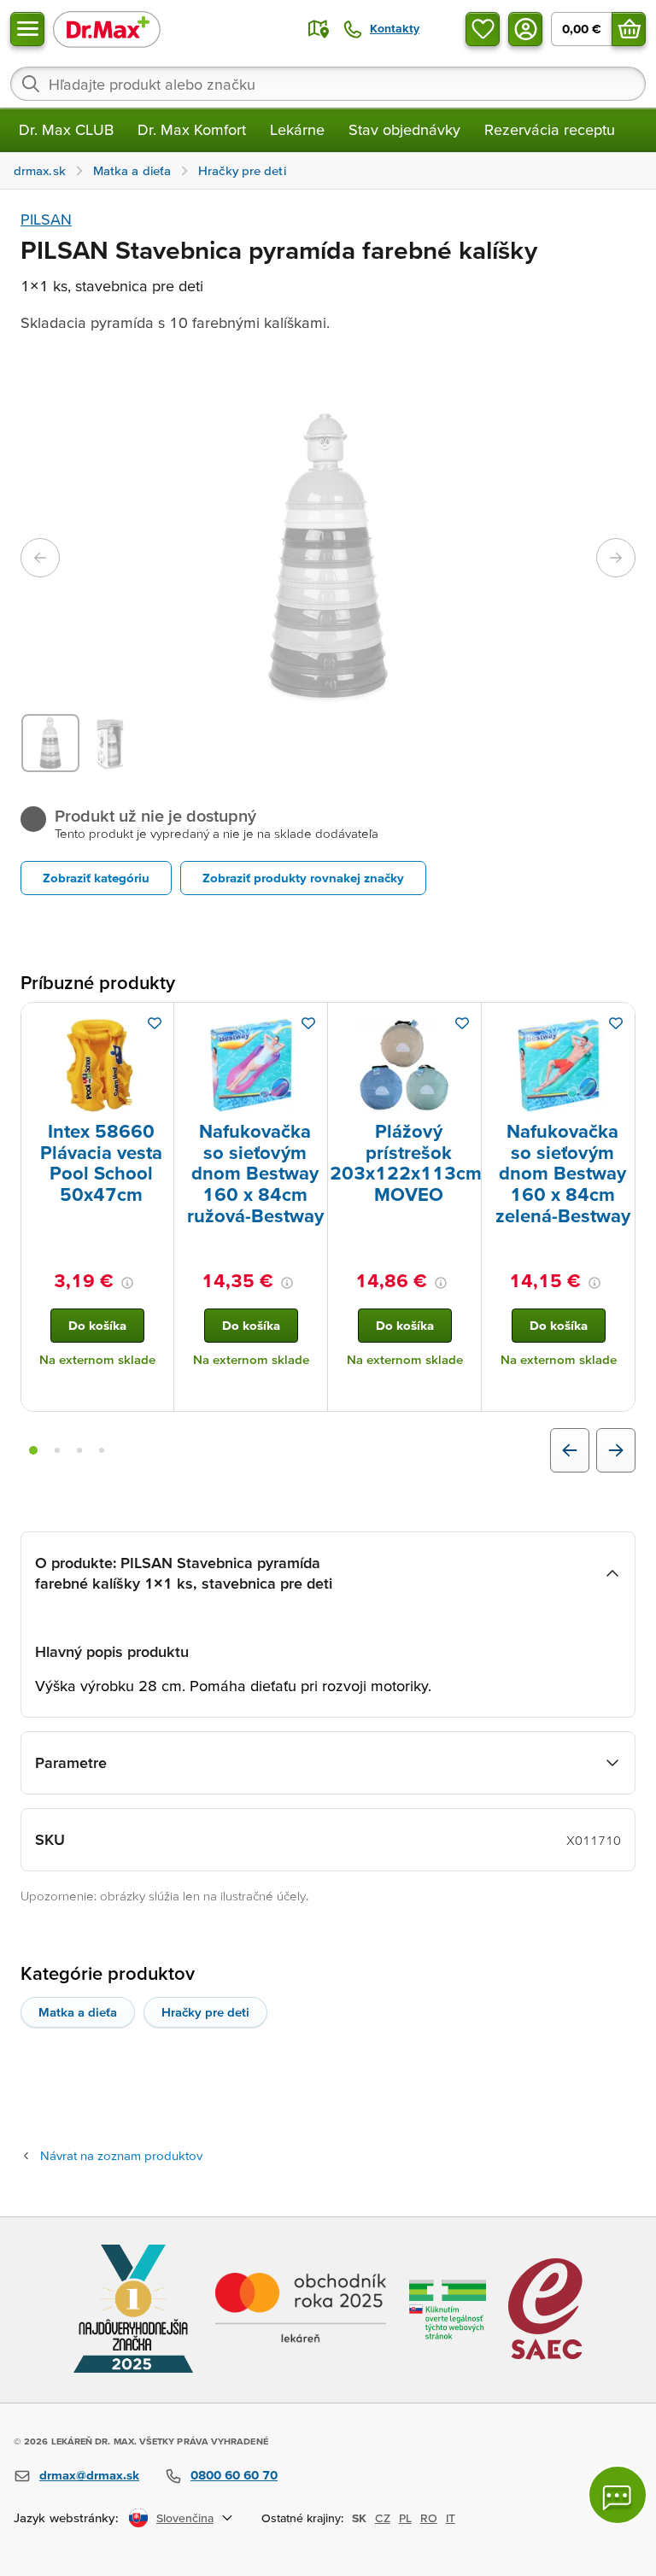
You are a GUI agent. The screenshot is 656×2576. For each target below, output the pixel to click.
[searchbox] (328, 84)
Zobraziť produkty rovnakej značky (303, 878)
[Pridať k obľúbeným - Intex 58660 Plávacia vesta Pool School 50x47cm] (155, 1023)
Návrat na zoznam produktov (121, 2155)
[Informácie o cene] (127, 1283)
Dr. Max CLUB (66, 129)
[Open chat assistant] (618, 2495)
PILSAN (46, 219)
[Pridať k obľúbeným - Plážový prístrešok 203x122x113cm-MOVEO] (462, 1023)
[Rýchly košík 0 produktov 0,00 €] (629, 29)
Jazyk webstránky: (66, 2517)
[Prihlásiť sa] (525, 29)
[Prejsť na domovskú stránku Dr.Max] (107, 29)
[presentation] (97, 1065)
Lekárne (297, 129)
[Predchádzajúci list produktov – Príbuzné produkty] (570, 1450)
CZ (383, 2518)
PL (405, 2518)
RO (429, 2518)
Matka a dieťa (78, 2012)
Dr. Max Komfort (192, 129)
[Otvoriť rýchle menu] (27, 29)
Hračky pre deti (205, 2012)
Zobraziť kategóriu (96, 878)
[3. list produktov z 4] (79, 1450)
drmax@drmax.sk (89, 2475)
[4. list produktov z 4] (102, 1450)
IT (451, 2518)
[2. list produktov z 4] (57, 1450)
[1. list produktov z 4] (33, 1450)
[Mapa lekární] (319, 29)
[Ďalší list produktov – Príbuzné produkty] (616, 1450)
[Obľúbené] (483, 29)
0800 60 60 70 (234, 2475)
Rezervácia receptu (550, 129)
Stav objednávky (404, 129)
